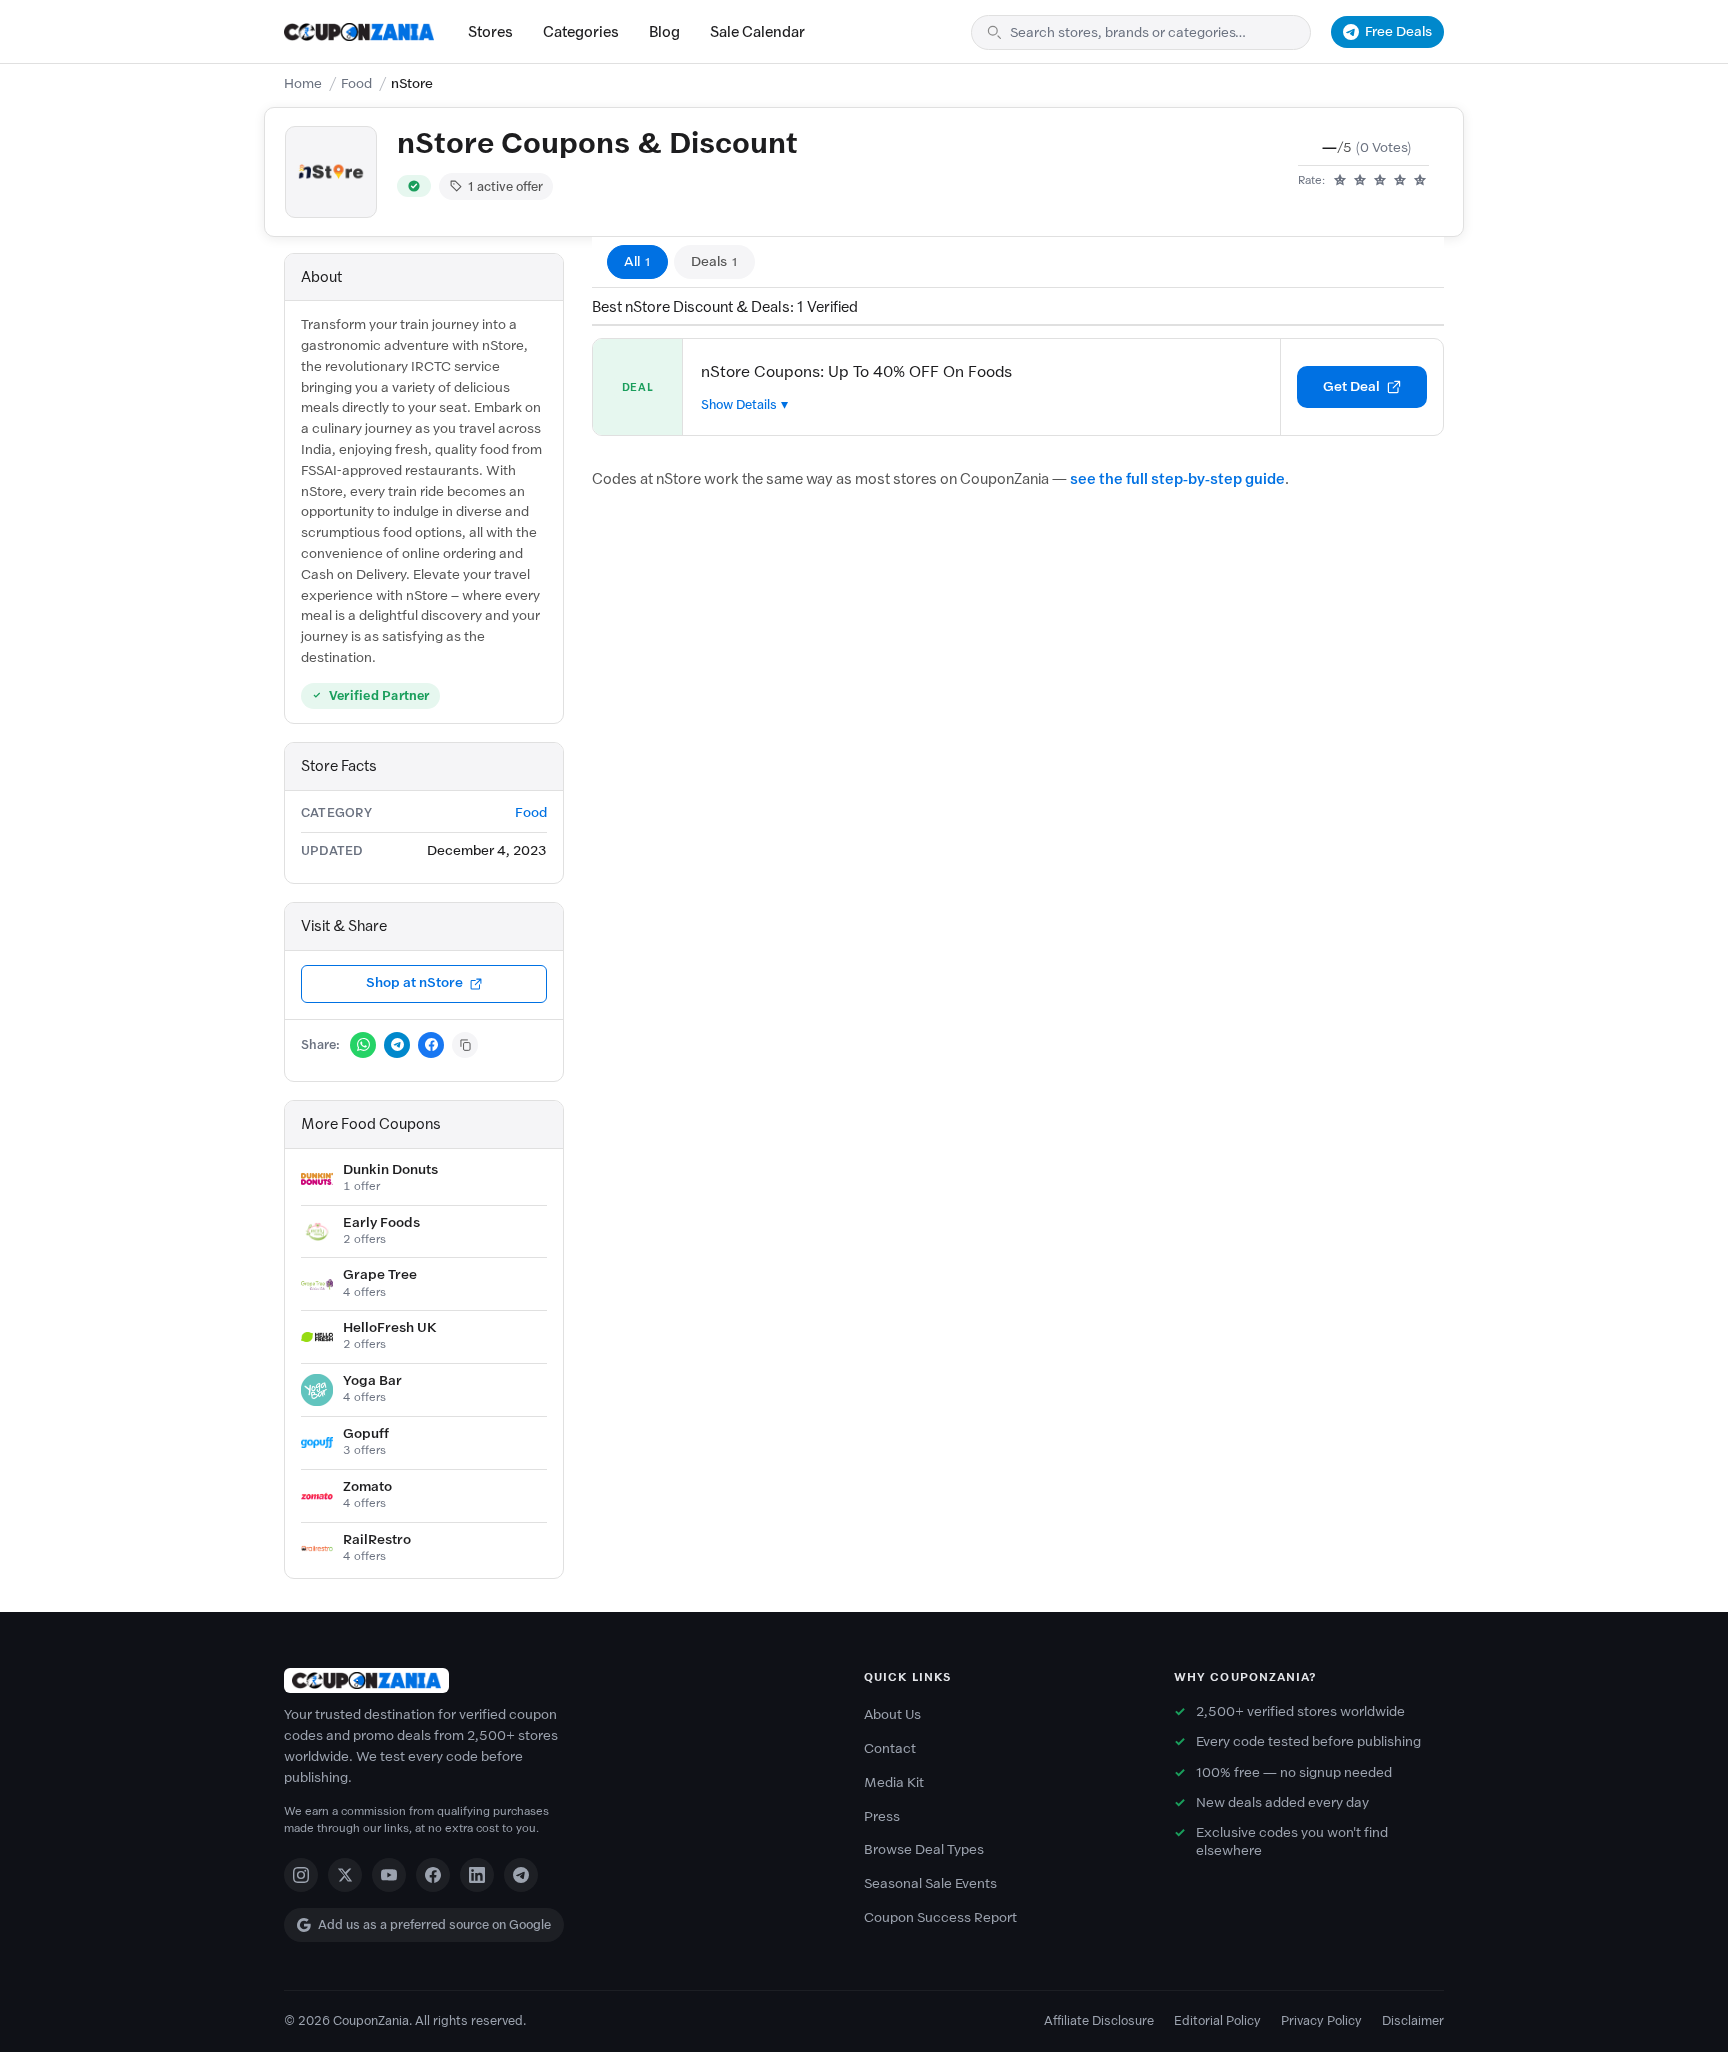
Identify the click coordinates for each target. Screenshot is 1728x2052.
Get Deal (1351, 386)
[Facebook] (433, 1875)
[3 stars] (1380, 181)
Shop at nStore (414, 982)
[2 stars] (1360, 181)
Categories (581, 32)
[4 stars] (1400, 181)
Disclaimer (1413, 2020)
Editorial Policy (1217, 2020)
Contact (890, 1748)
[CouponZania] (554, 1680)
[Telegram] (521, 1875)
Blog (664, 32)
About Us (892, 1714)
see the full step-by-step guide (1177, 479)
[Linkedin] (477, 1875)
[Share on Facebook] (431, 1045)
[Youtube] (389, 1875)
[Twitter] (345, 1875)
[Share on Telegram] (397, 1045)
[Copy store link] (465, 1045)
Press (882, 1816)
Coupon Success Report (940, 1917)
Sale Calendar (757, 32)
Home (303, 83)
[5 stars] (1420, 181)
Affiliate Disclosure (1099, 2020)
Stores (490, 32)
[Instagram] (301, 1875)
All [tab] (637, 261)
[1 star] (1340, 181)
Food (356, 83)
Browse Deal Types (924, 1849)
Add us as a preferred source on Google (434, 1924)
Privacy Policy (1321, 2020)
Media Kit (894, 1782)
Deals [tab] (714, 261)
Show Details (739, 404)
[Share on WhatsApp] (363, 1045)
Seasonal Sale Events (930, 1883)
